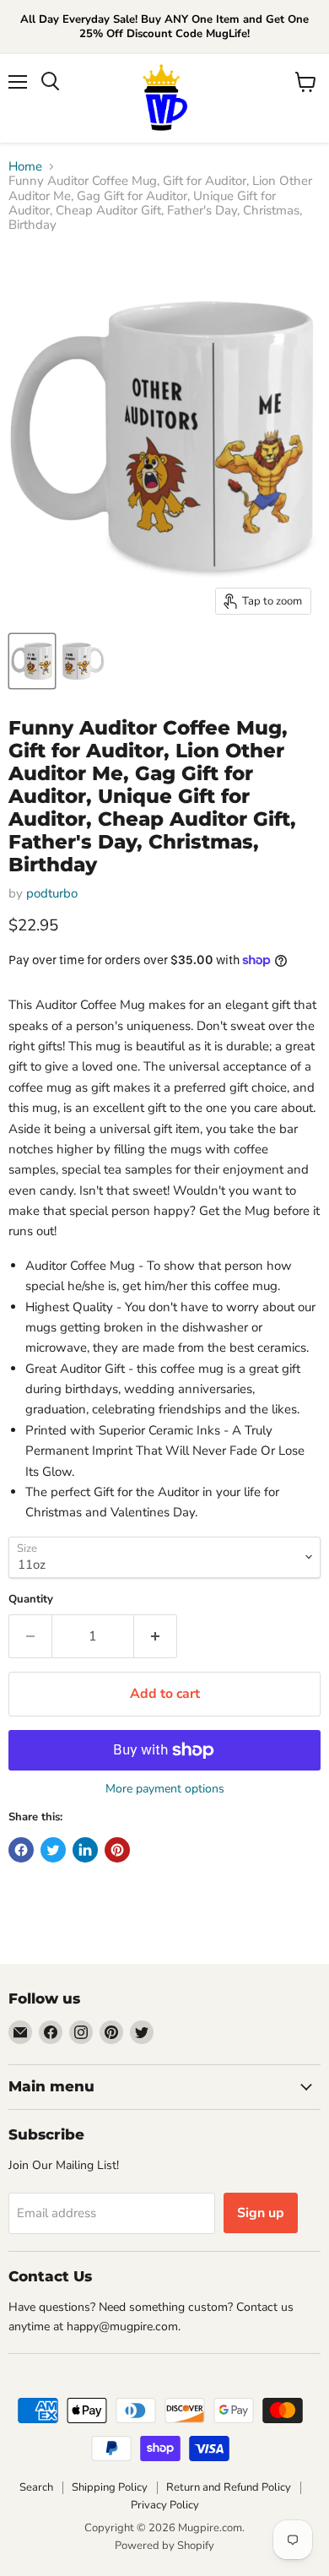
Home (25, 167)
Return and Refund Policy (229, 2487)
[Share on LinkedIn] (85, 1850)
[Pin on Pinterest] (117, 1850)
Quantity (31, 1600)
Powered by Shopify (164, 2546)
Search (36, 2487)
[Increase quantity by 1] (156, 1636)
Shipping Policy (110, 2487)
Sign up (261, 2213)
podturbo (52, 893)
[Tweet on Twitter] (53, 1850)
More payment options (165, 1789)
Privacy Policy (165, 2505)
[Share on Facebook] (21, 1850)
